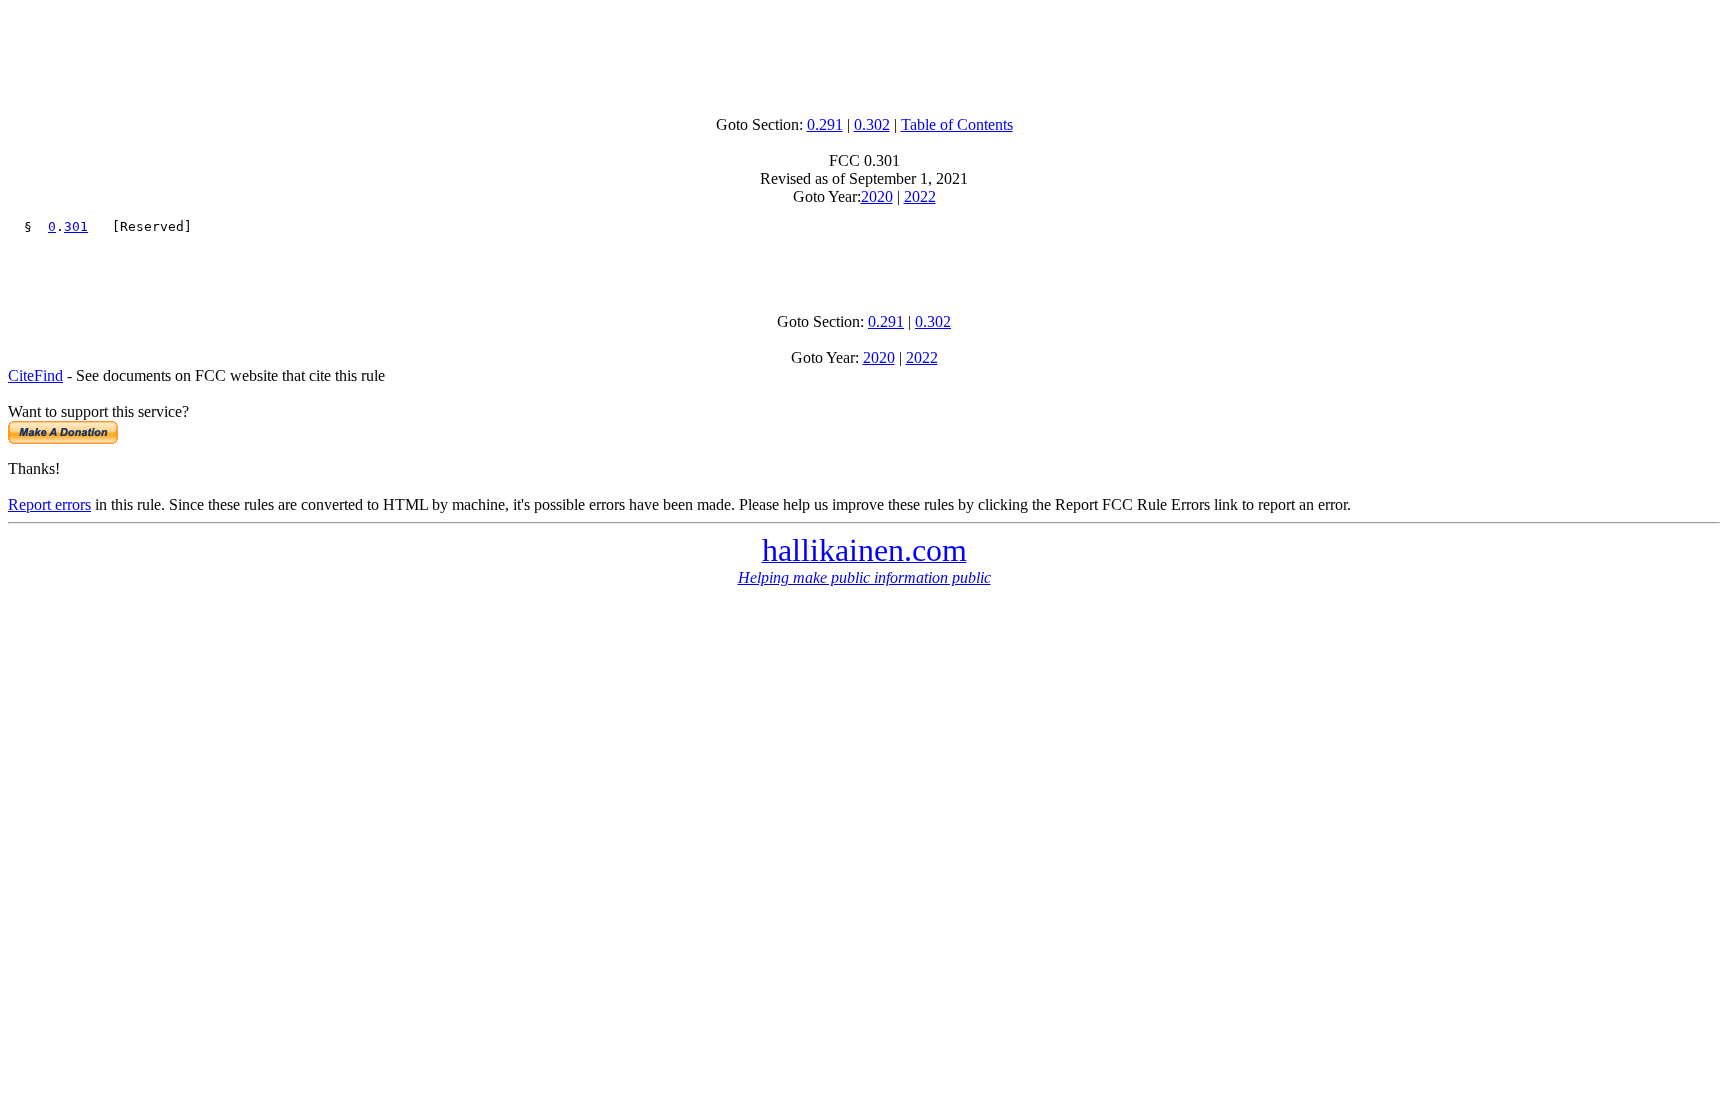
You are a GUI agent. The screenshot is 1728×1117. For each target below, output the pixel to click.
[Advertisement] (864, 53)
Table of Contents (957, 124)
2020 (877, 196)
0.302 (872, 124)
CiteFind (35, 375)
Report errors (49, 504)
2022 (920, 196)
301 (76, 226)
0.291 (825, 124)
